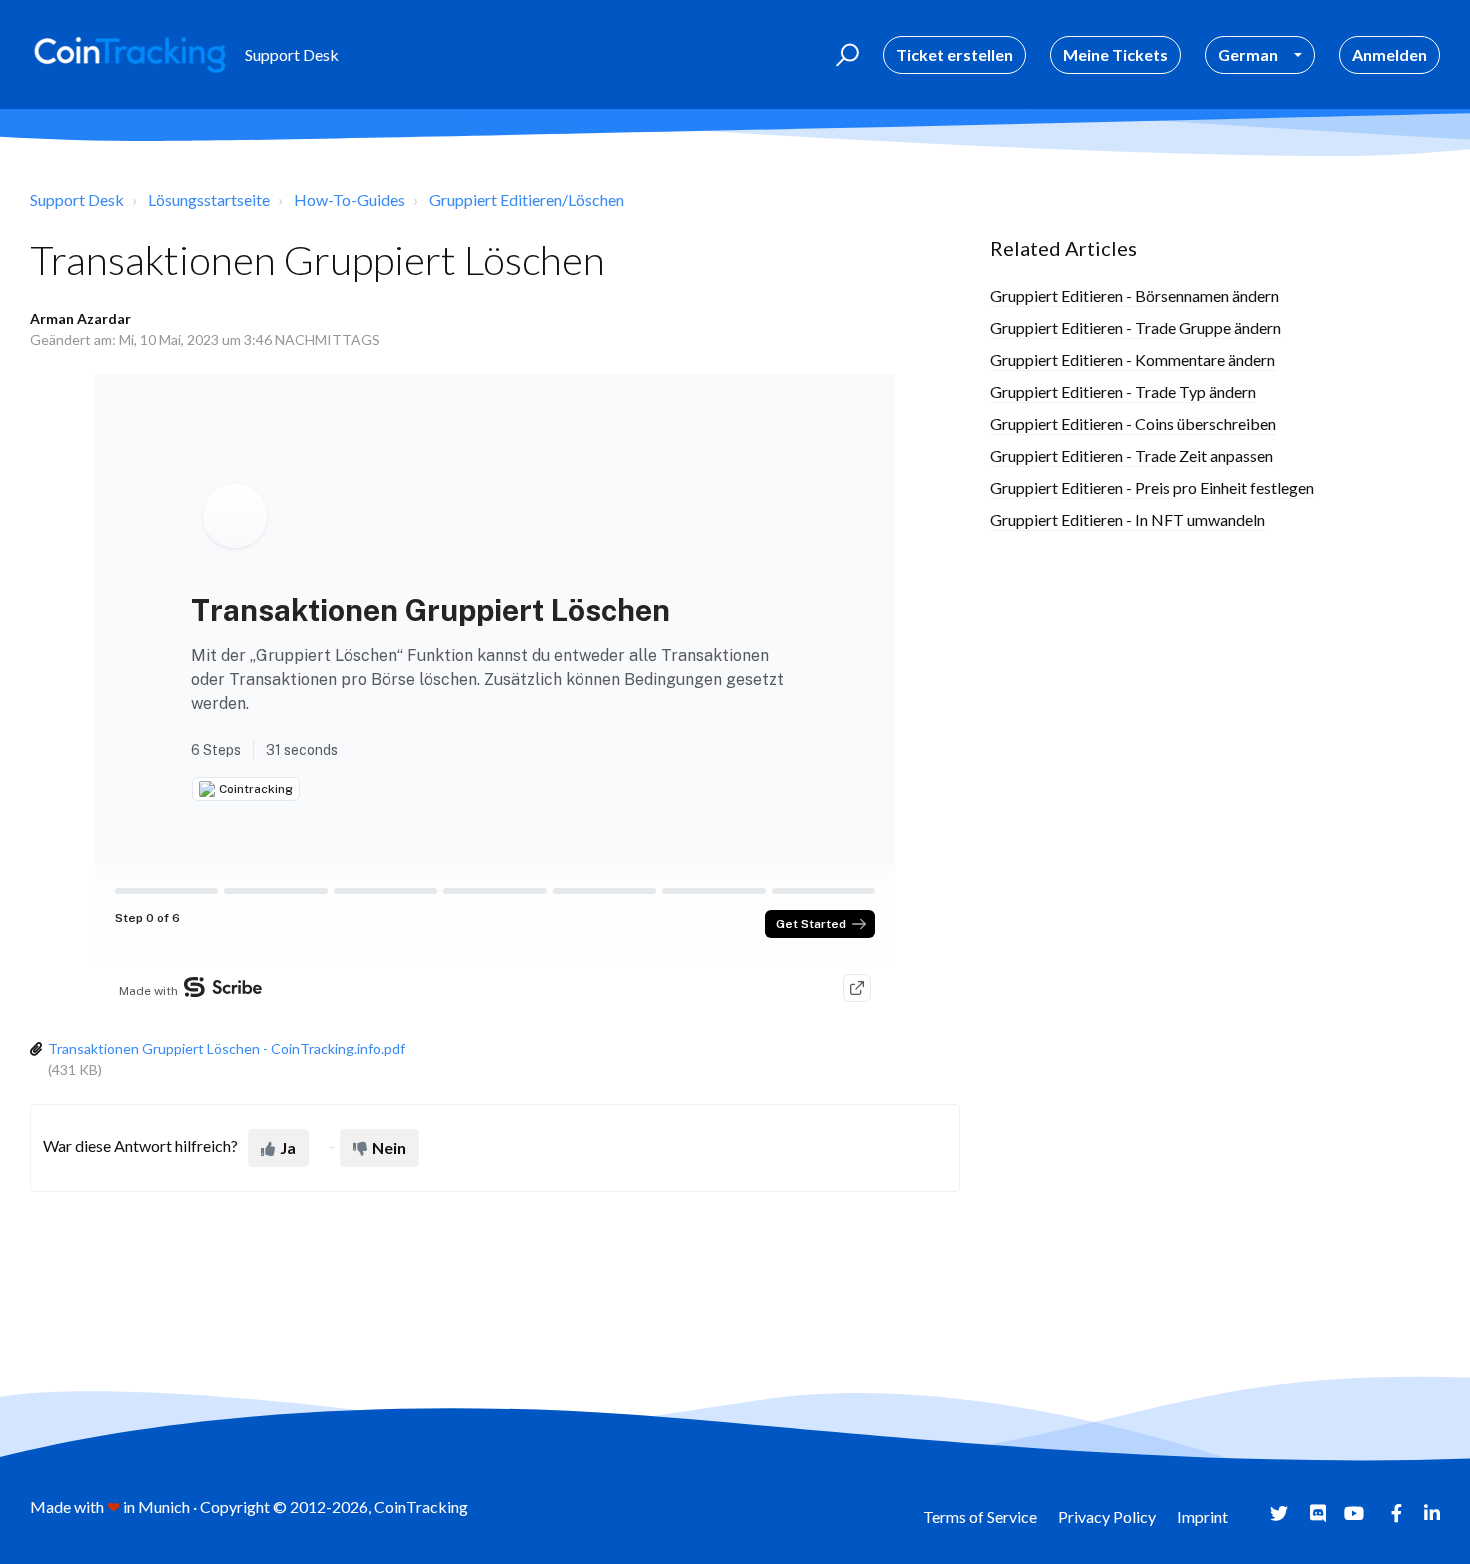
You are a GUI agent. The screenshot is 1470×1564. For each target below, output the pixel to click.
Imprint (1202, 1516)
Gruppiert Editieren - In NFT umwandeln (1127, 519)
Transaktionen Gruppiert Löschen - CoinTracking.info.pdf (226, 1048)
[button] (844, 55)
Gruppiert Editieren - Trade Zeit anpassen (1131, 455)
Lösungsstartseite (209, 199)
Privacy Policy (1107, 1516)
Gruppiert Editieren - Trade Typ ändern (1123, 391)
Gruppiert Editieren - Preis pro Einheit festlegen (1152, 487)
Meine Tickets (1115, 54)
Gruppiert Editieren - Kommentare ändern (1132, 359)
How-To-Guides (349, 199)
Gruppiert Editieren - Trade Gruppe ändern (1135, 327)
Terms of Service (980, 1516)
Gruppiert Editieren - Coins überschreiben (1133, 423)
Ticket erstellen (954, 54)
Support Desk (77, 199)
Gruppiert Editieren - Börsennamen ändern (1134, 295)
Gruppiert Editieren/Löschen (526, 199)
